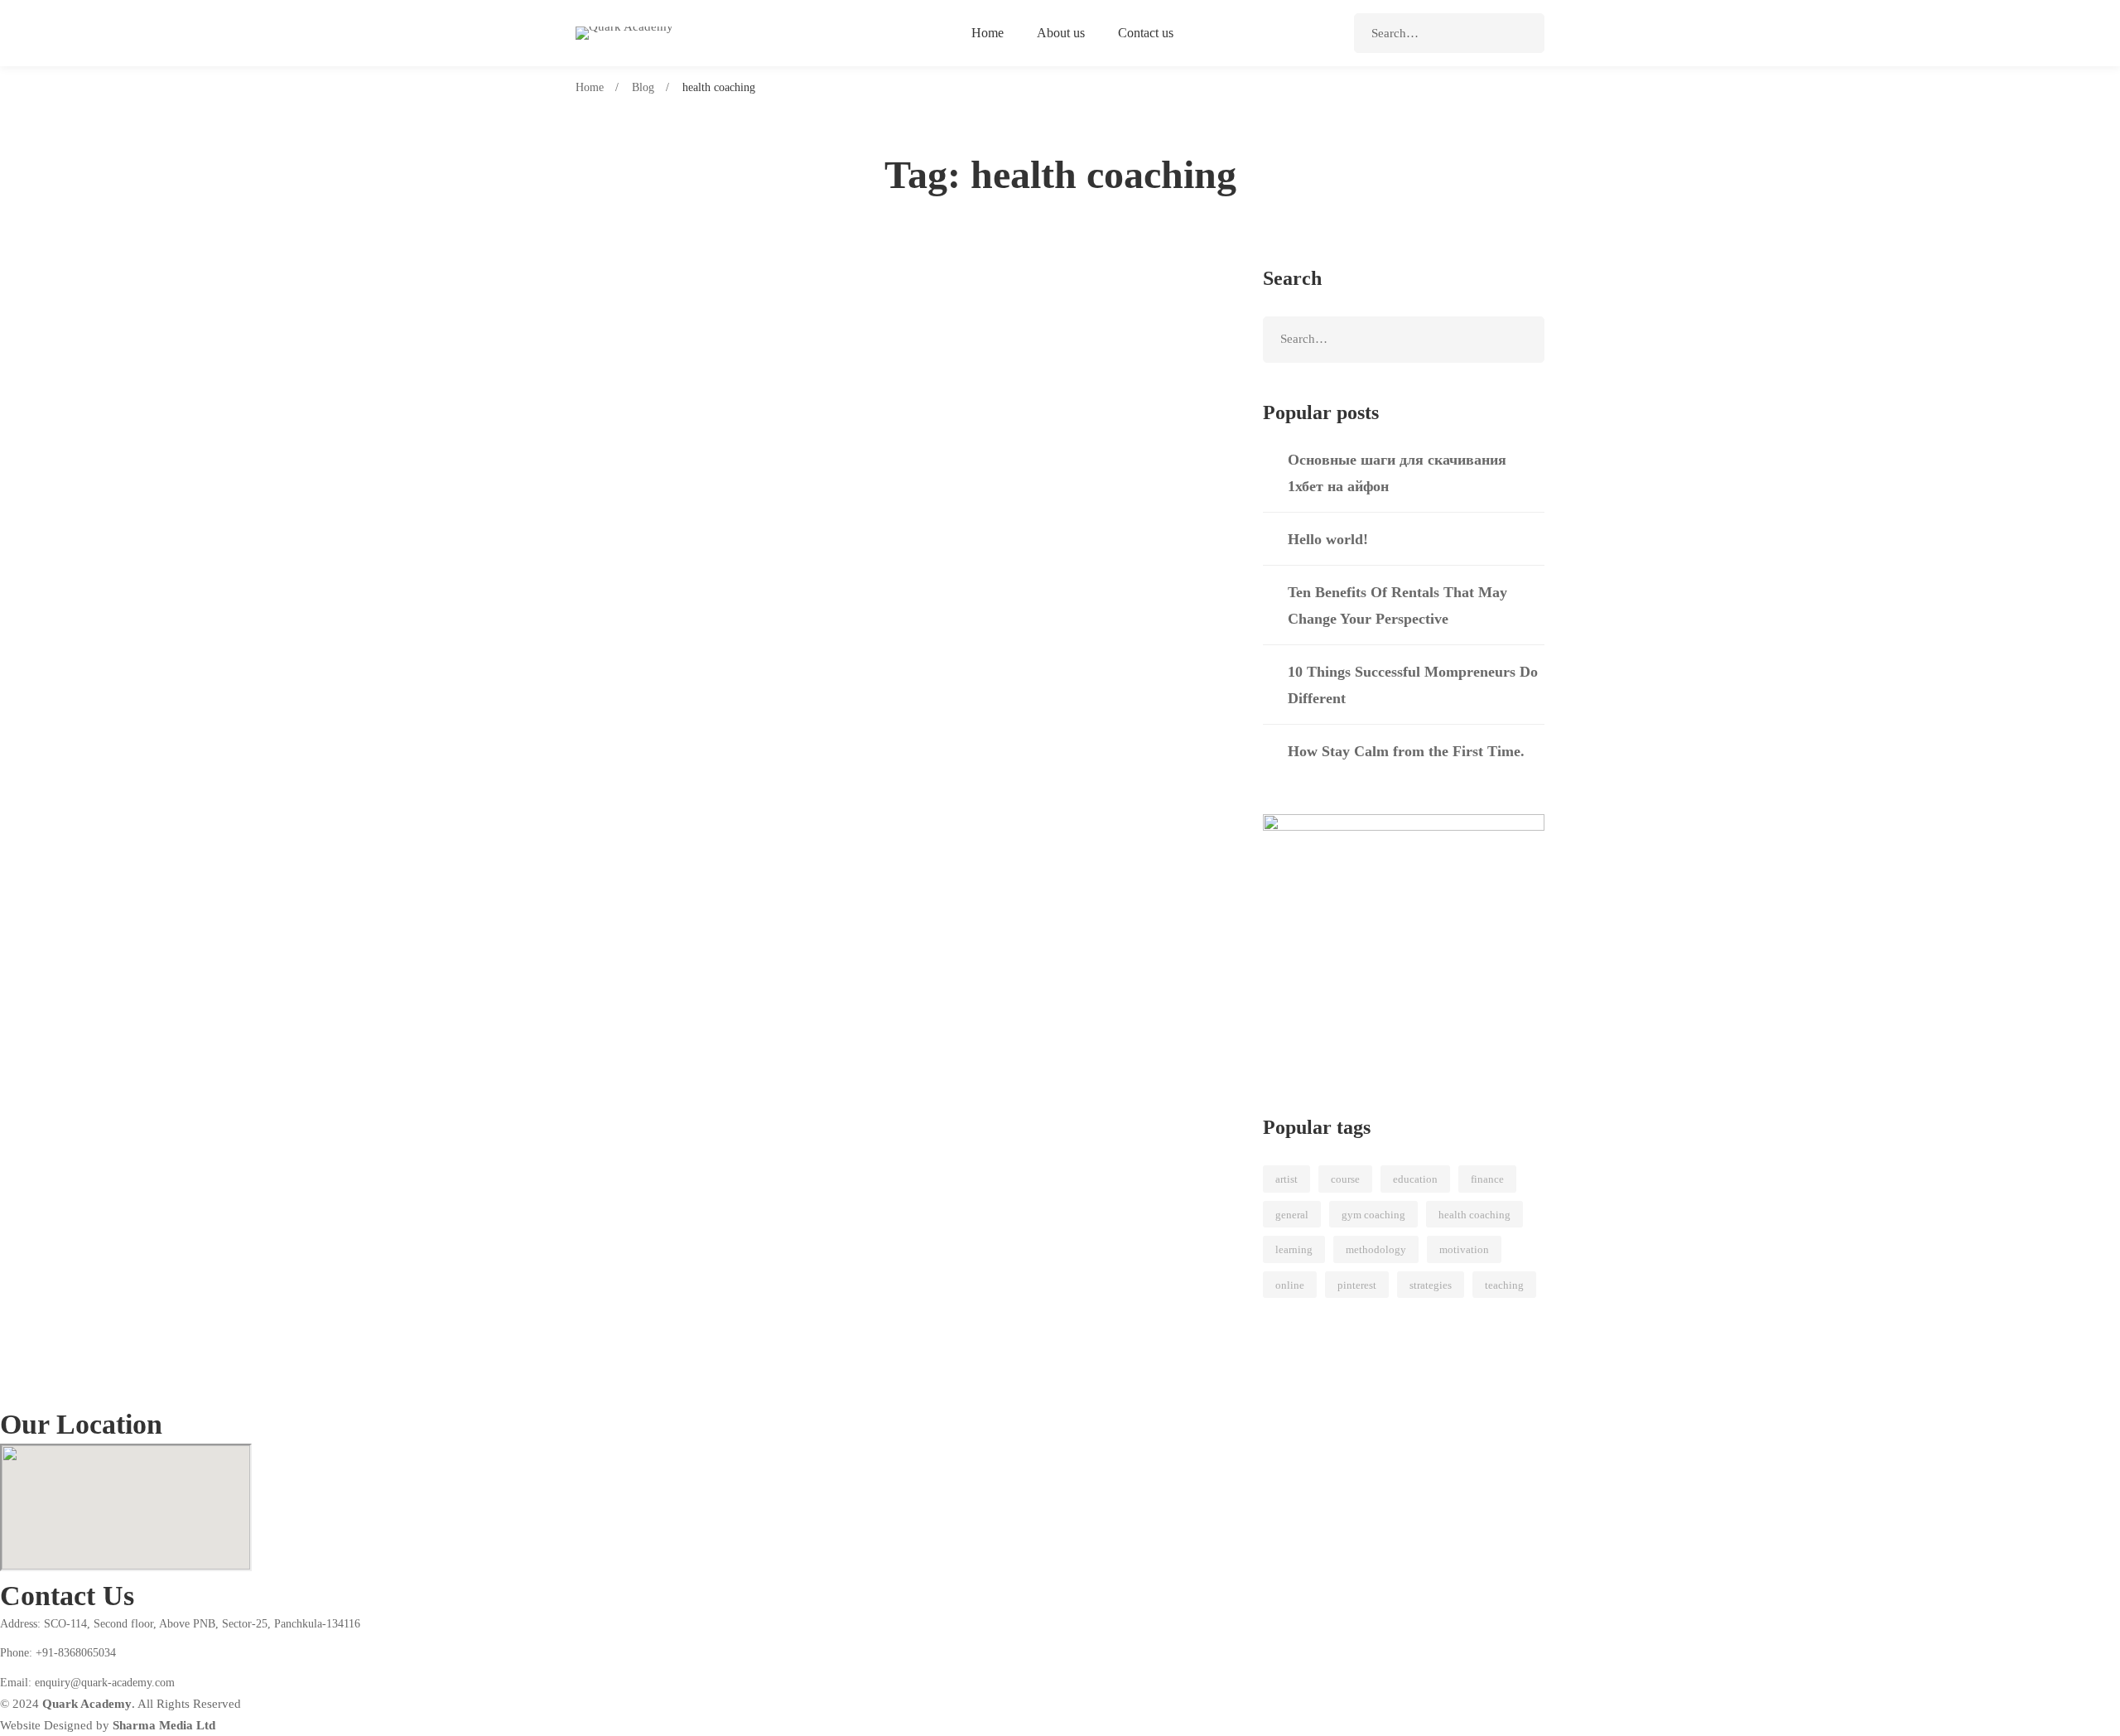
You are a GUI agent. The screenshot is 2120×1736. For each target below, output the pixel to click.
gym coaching (1373, 1215)
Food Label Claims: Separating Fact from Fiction (777, 472)
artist (1286, 1179)
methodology (1376, 1249)
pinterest (1357, 1285)
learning (1294, 1249)
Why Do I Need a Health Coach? (716, 346)
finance (1487, 1179)
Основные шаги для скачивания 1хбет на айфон (1397, 473)
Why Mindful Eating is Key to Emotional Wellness (781, 599)
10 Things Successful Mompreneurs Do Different (1413, 685)
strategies (1431, 1285)
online (1290, 1285)
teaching (1504, 1285)
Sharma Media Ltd (164, 1725)
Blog (643, 87)
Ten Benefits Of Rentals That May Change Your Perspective (1397, 605)
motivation (1464, 1249)
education (1415, 1179)
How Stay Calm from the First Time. (1406, 751)
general (1292, 1215)
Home (590, 87)
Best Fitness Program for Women (719, 725)
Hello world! (1328, 539)
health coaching (1474, 1215)
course (1345, 1179)
